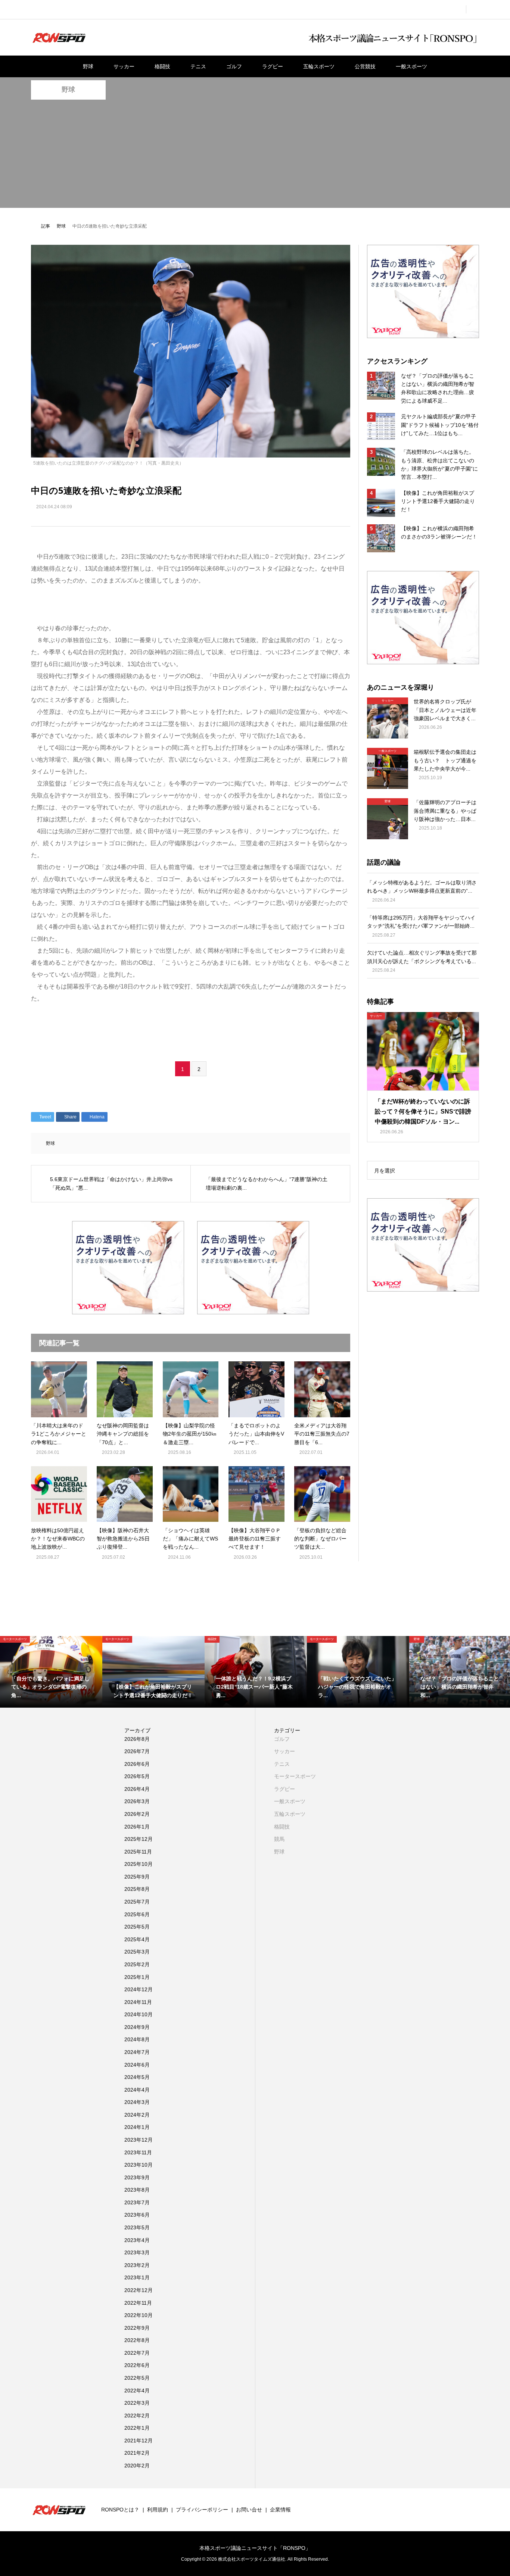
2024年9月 (137, 2027)
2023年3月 (137, 2252)
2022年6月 (137, 2365)
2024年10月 (139, 2014)
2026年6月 (137, 1764)
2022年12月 (139, 2290)
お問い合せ (249, 2510)
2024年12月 (139, 1989)
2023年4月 (137, 2240)
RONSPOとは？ (120, 2510)
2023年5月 (137, 2227)
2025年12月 (139, 1839)
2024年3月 (137, 2102)
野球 (88, 66)
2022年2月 (137, 2416)
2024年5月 (137, 2077)
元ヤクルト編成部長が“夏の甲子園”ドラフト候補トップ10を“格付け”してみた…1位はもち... (440, 425)
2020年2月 (137, 2466)
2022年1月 (137, 2428)
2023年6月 (137, 2215)
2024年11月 (138, 2002)
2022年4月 (137, 2391)
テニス (198, 66)
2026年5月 (137, 1776)
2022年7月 (137, 2353)
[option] (51, 1672)
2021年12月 (139, 2441)
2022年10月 (139, 2315)
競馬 (279, 1839)
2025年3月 (137, 1952)
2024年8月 (137, 2039)
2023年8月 (137, 2190)
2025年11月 (138, 1852)
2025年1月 (137, 1977)
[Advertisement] (255, 156)
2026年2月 (137, 1814)
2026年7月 (137, 1751)
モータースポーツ (295, 1776)
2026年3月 (137, 1801)
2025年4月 (137, 1939)
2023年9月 (137, 2177)
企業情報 (280, 2510)
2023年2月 (137, 2265)
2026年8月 (137, 1739)
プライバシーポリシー (202, 2510)
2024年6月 (137, 2065)
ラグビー (273, 66)
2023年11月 (138, 2152)
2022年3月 (137, 2403)
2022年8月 (137, 2340)
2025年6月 (137, 1914)
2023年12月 (139, 2140)
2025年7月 (137, 1902)
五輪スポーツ (319, 66)
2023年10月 (139, 2165)
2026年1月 (137, 1827)
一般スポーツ (411, 66)
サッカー (124, 66)
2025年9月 (137, 1877)
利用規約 (158, 2510)
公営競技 (365, 66)
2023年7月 (137, 2202)
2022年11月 (138, 2303)
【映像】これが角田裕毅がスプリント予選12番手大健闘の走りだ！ (438, 501)
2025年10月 (139, 1864)
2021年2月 (137, 2453)
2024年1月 (137, 2127)
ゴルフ (234, 66)
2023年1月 (137, 2277)
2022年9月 (137, 2328)
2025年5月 (137, 1927)
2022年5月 (137, 2378)
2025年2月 (137, 1964)
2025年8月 (137, 1889)
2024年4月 (137, 2090)
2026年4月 (137, 1789)
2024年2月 (137, 2115)
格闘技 (162, 66)
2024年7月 (137, 2052)
